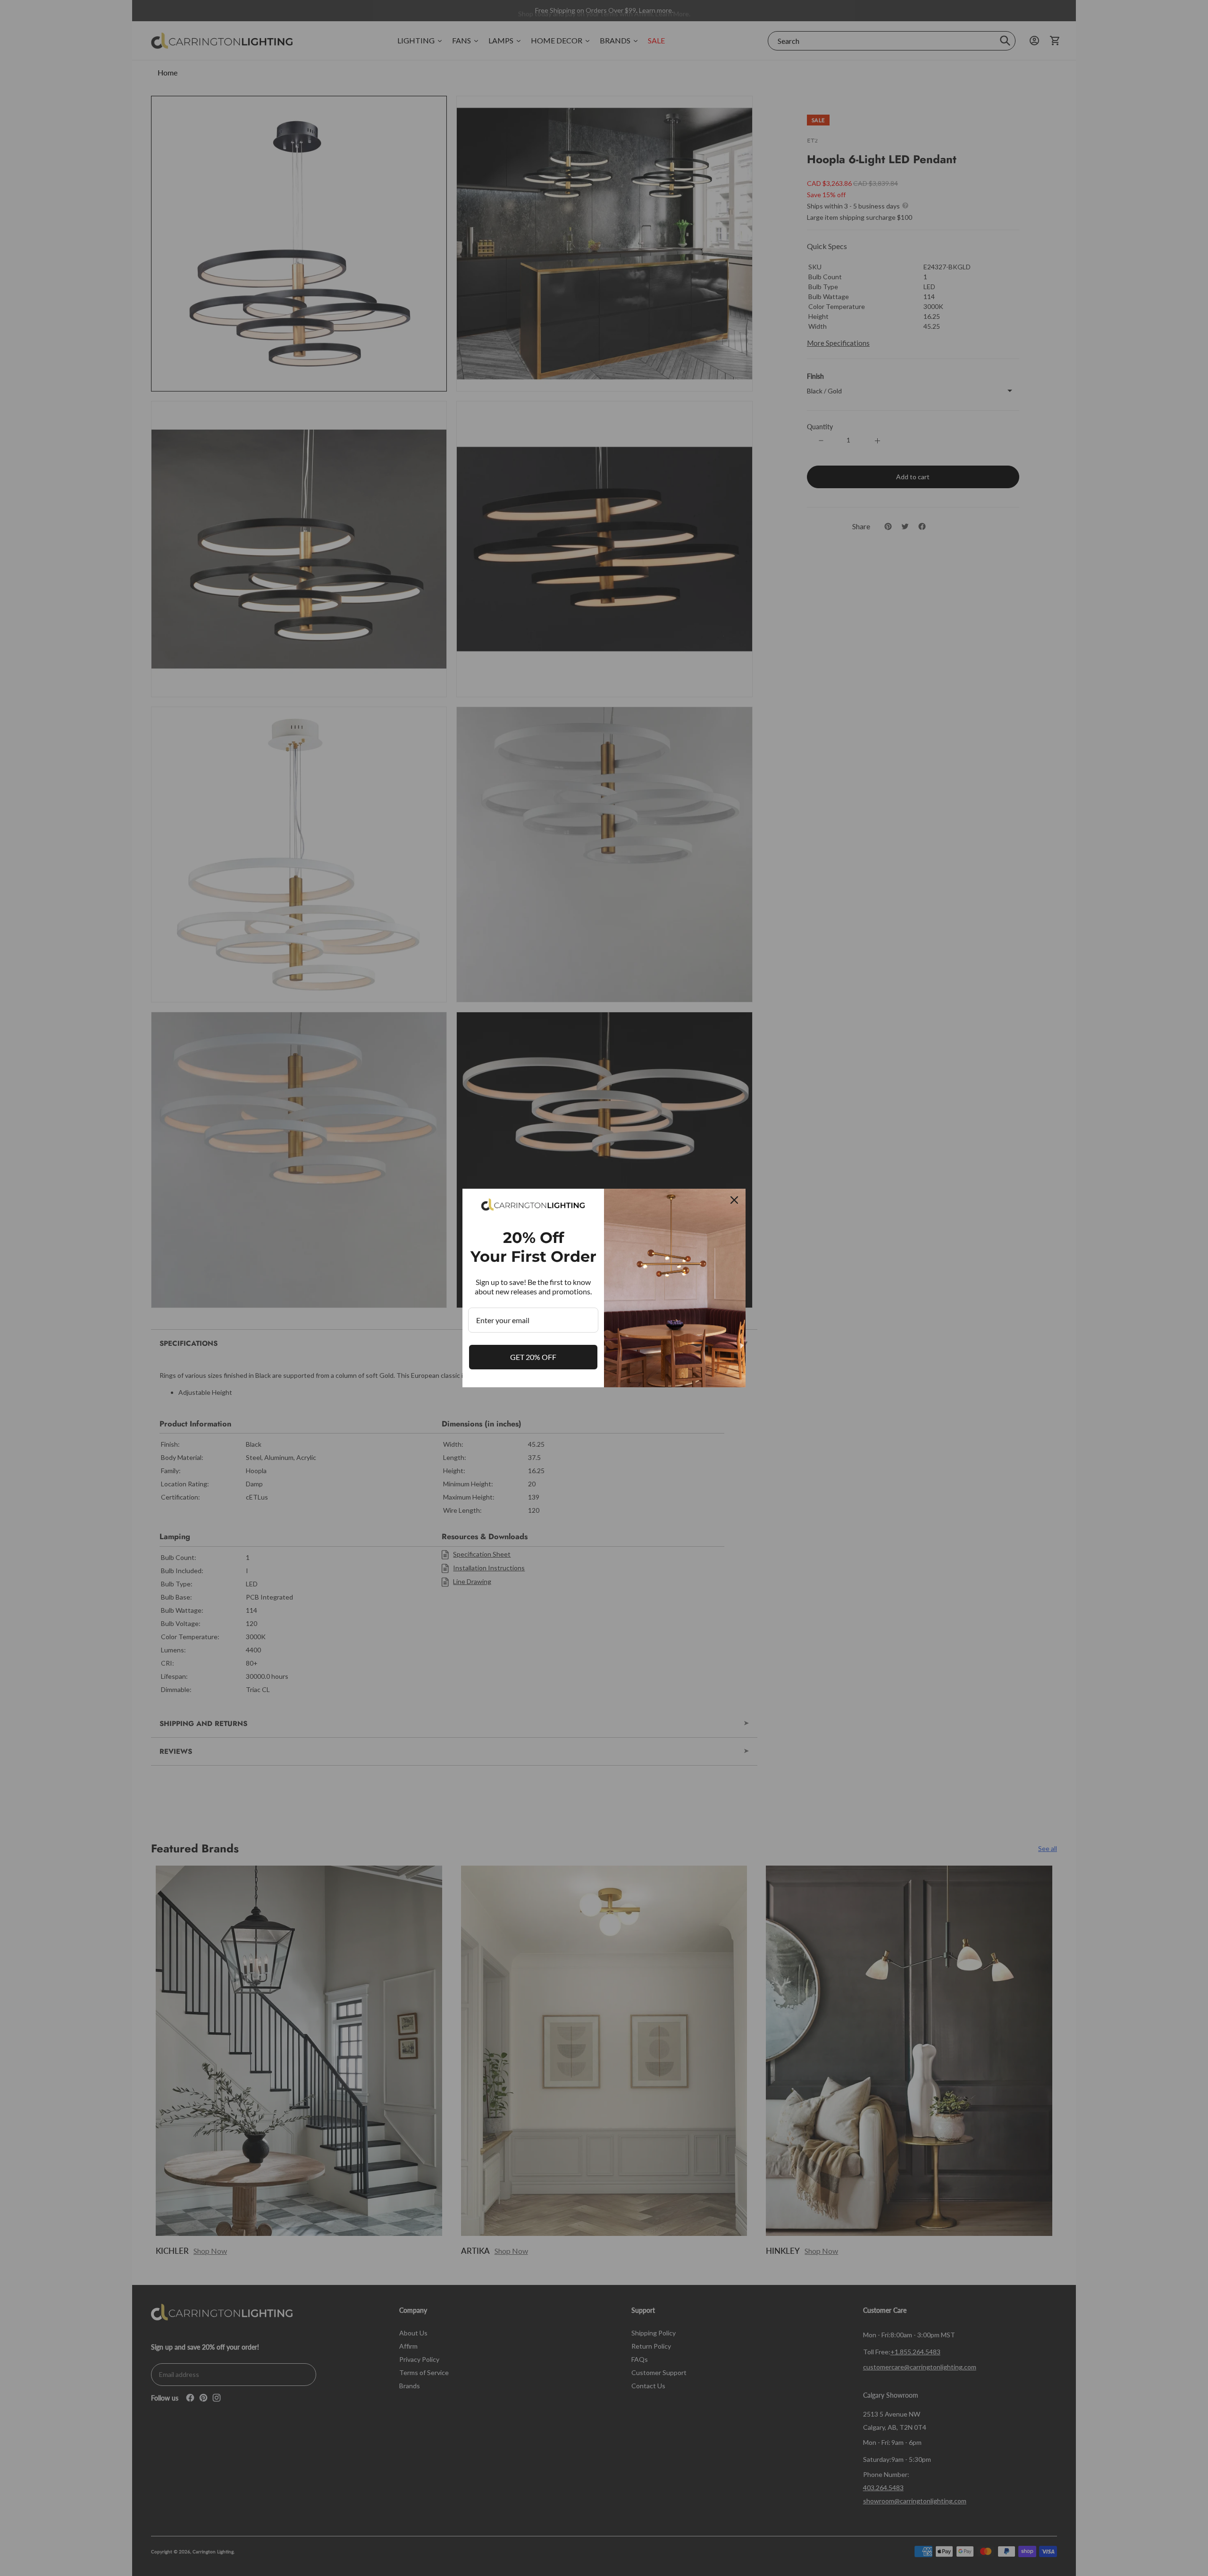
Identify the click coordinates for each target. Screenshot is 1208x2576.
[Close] (734, 1200)
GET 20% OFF (533, 1357)
